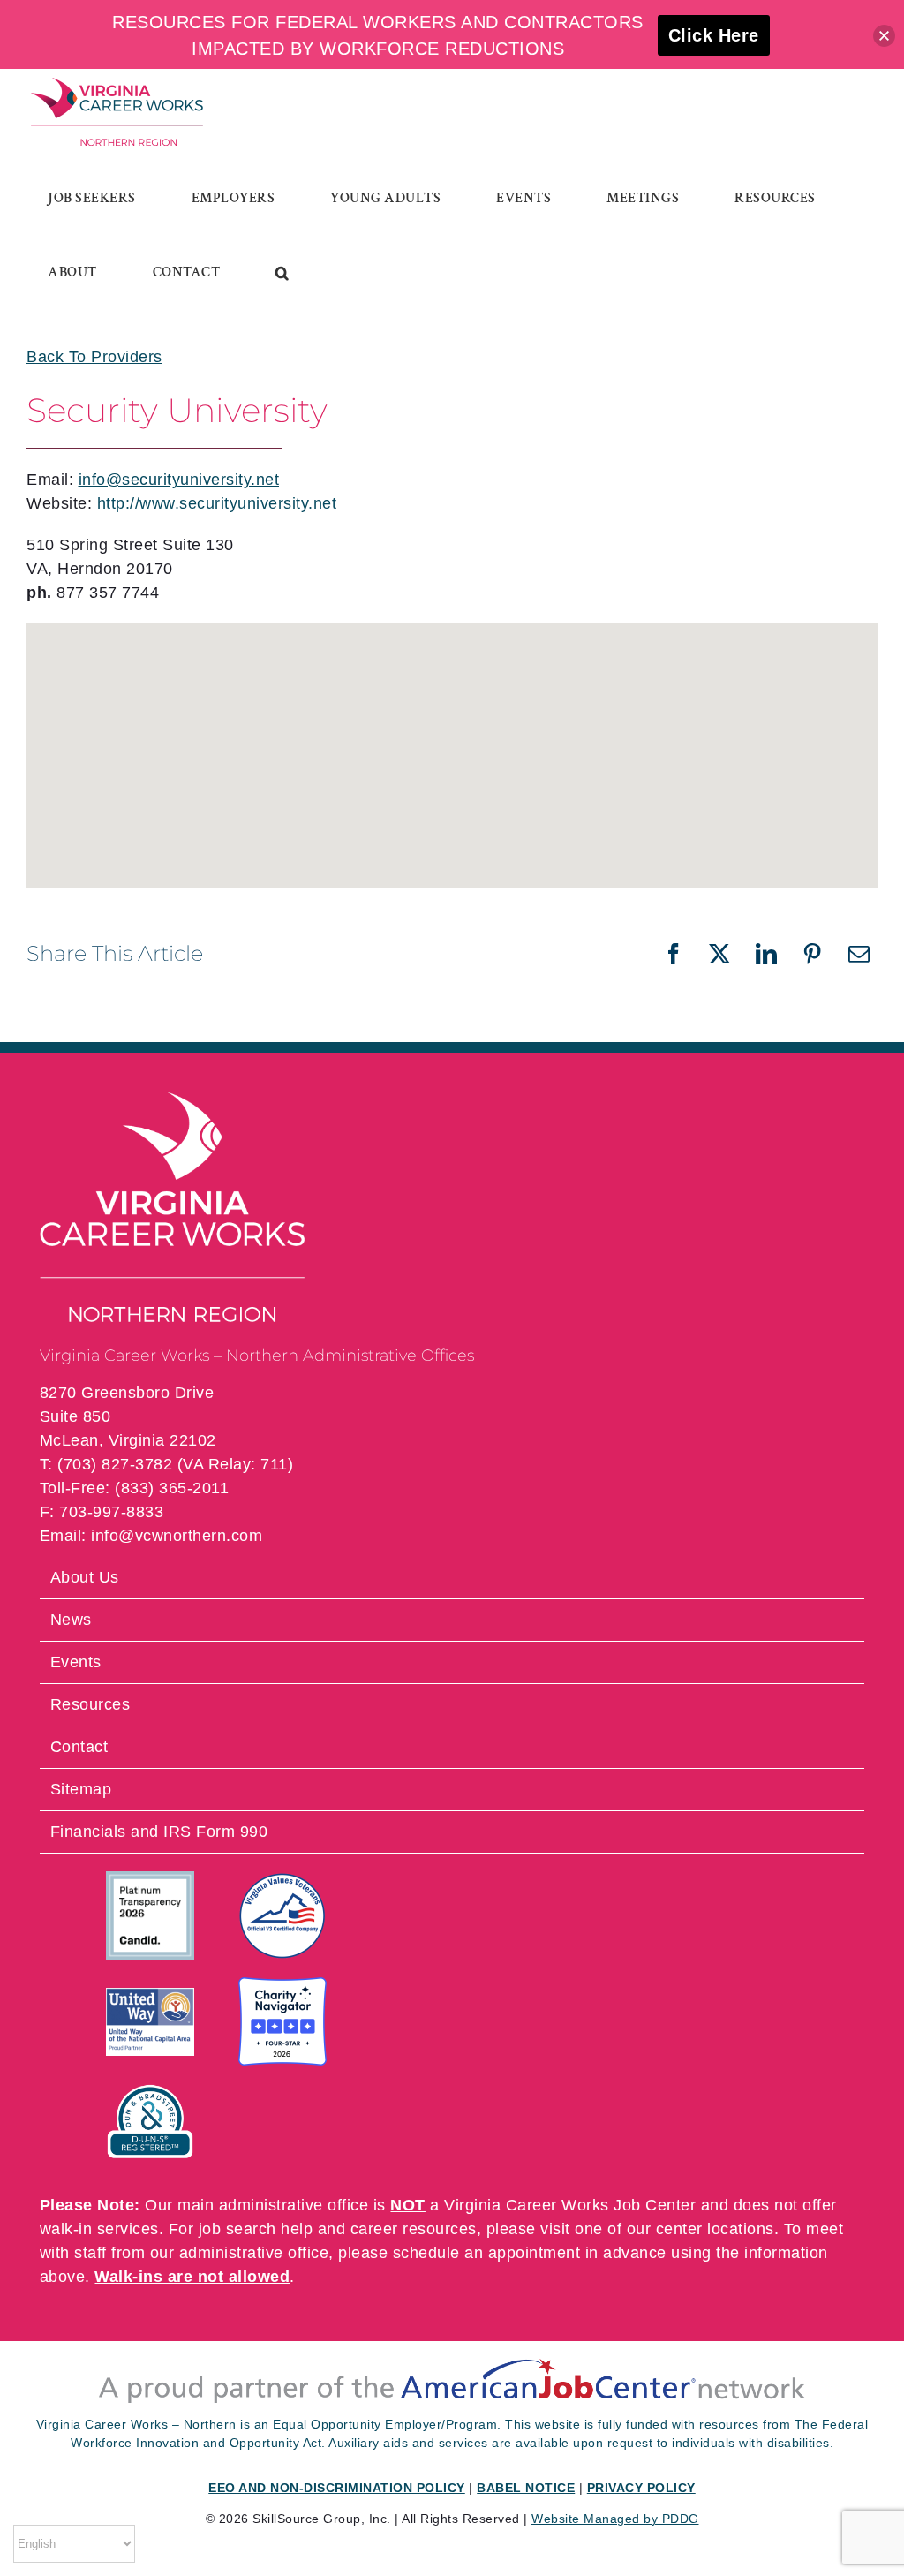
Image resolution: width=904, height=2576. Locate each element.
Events (76, 1662)
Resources (90, 1704)
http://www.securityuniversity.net (217, 503)
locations (741, 2229)
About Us (85, 1577)
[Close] (884, 36)
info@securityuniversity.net (179, 480)
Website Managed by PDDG (615, 2519)
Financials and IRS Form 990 (159, 1832)
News (71, 1620)
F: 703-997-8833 (102, 1512)
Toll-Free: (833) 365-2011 (135, 1488)
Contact (79, 1747)
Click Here (714, 35)
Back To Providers (94, 357)
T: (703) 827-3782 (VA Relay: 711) (167, 1464)
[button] (282, 273)
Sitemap (81, 1789)
